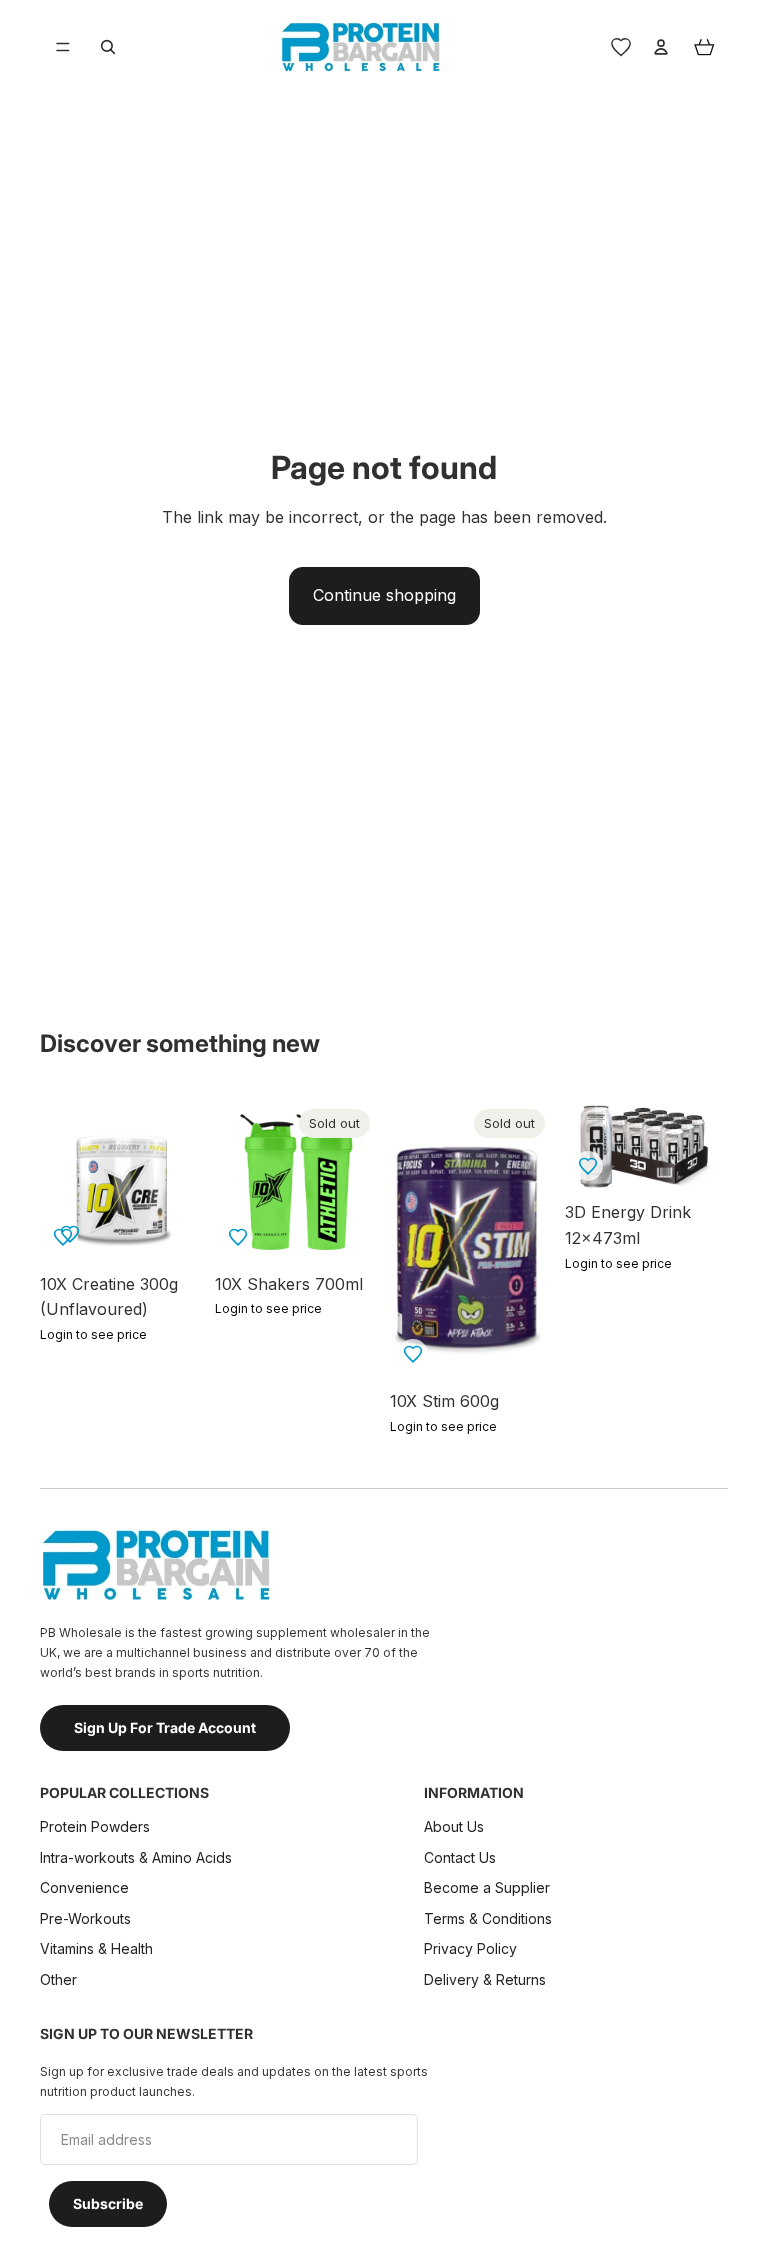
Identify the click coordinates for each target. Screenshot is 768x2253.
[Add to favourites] (70, 1234)
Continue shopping (384, 595)
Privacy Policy (470, 1949)
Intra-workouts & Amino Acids (138, 1857)
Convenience (84, 1887)
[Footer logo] (155, 1565)
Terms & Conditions (488, 1918)
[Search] (108, 47)
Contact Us (460, 1857)
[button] (238, 1237)
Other (58, 1979)
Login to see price (93, 1334)
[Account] (661, 47)
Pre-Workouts (85, 1918)
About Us (454, 1826)
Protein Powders (95, 1826)
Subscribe (108, 2203)
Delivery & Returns (485, 1979)
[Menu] (63, 47)
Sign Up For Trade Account (165, 1727)
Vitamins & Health (96, 1949)
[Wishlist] (621, 47)
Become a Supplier (487, 1887)
